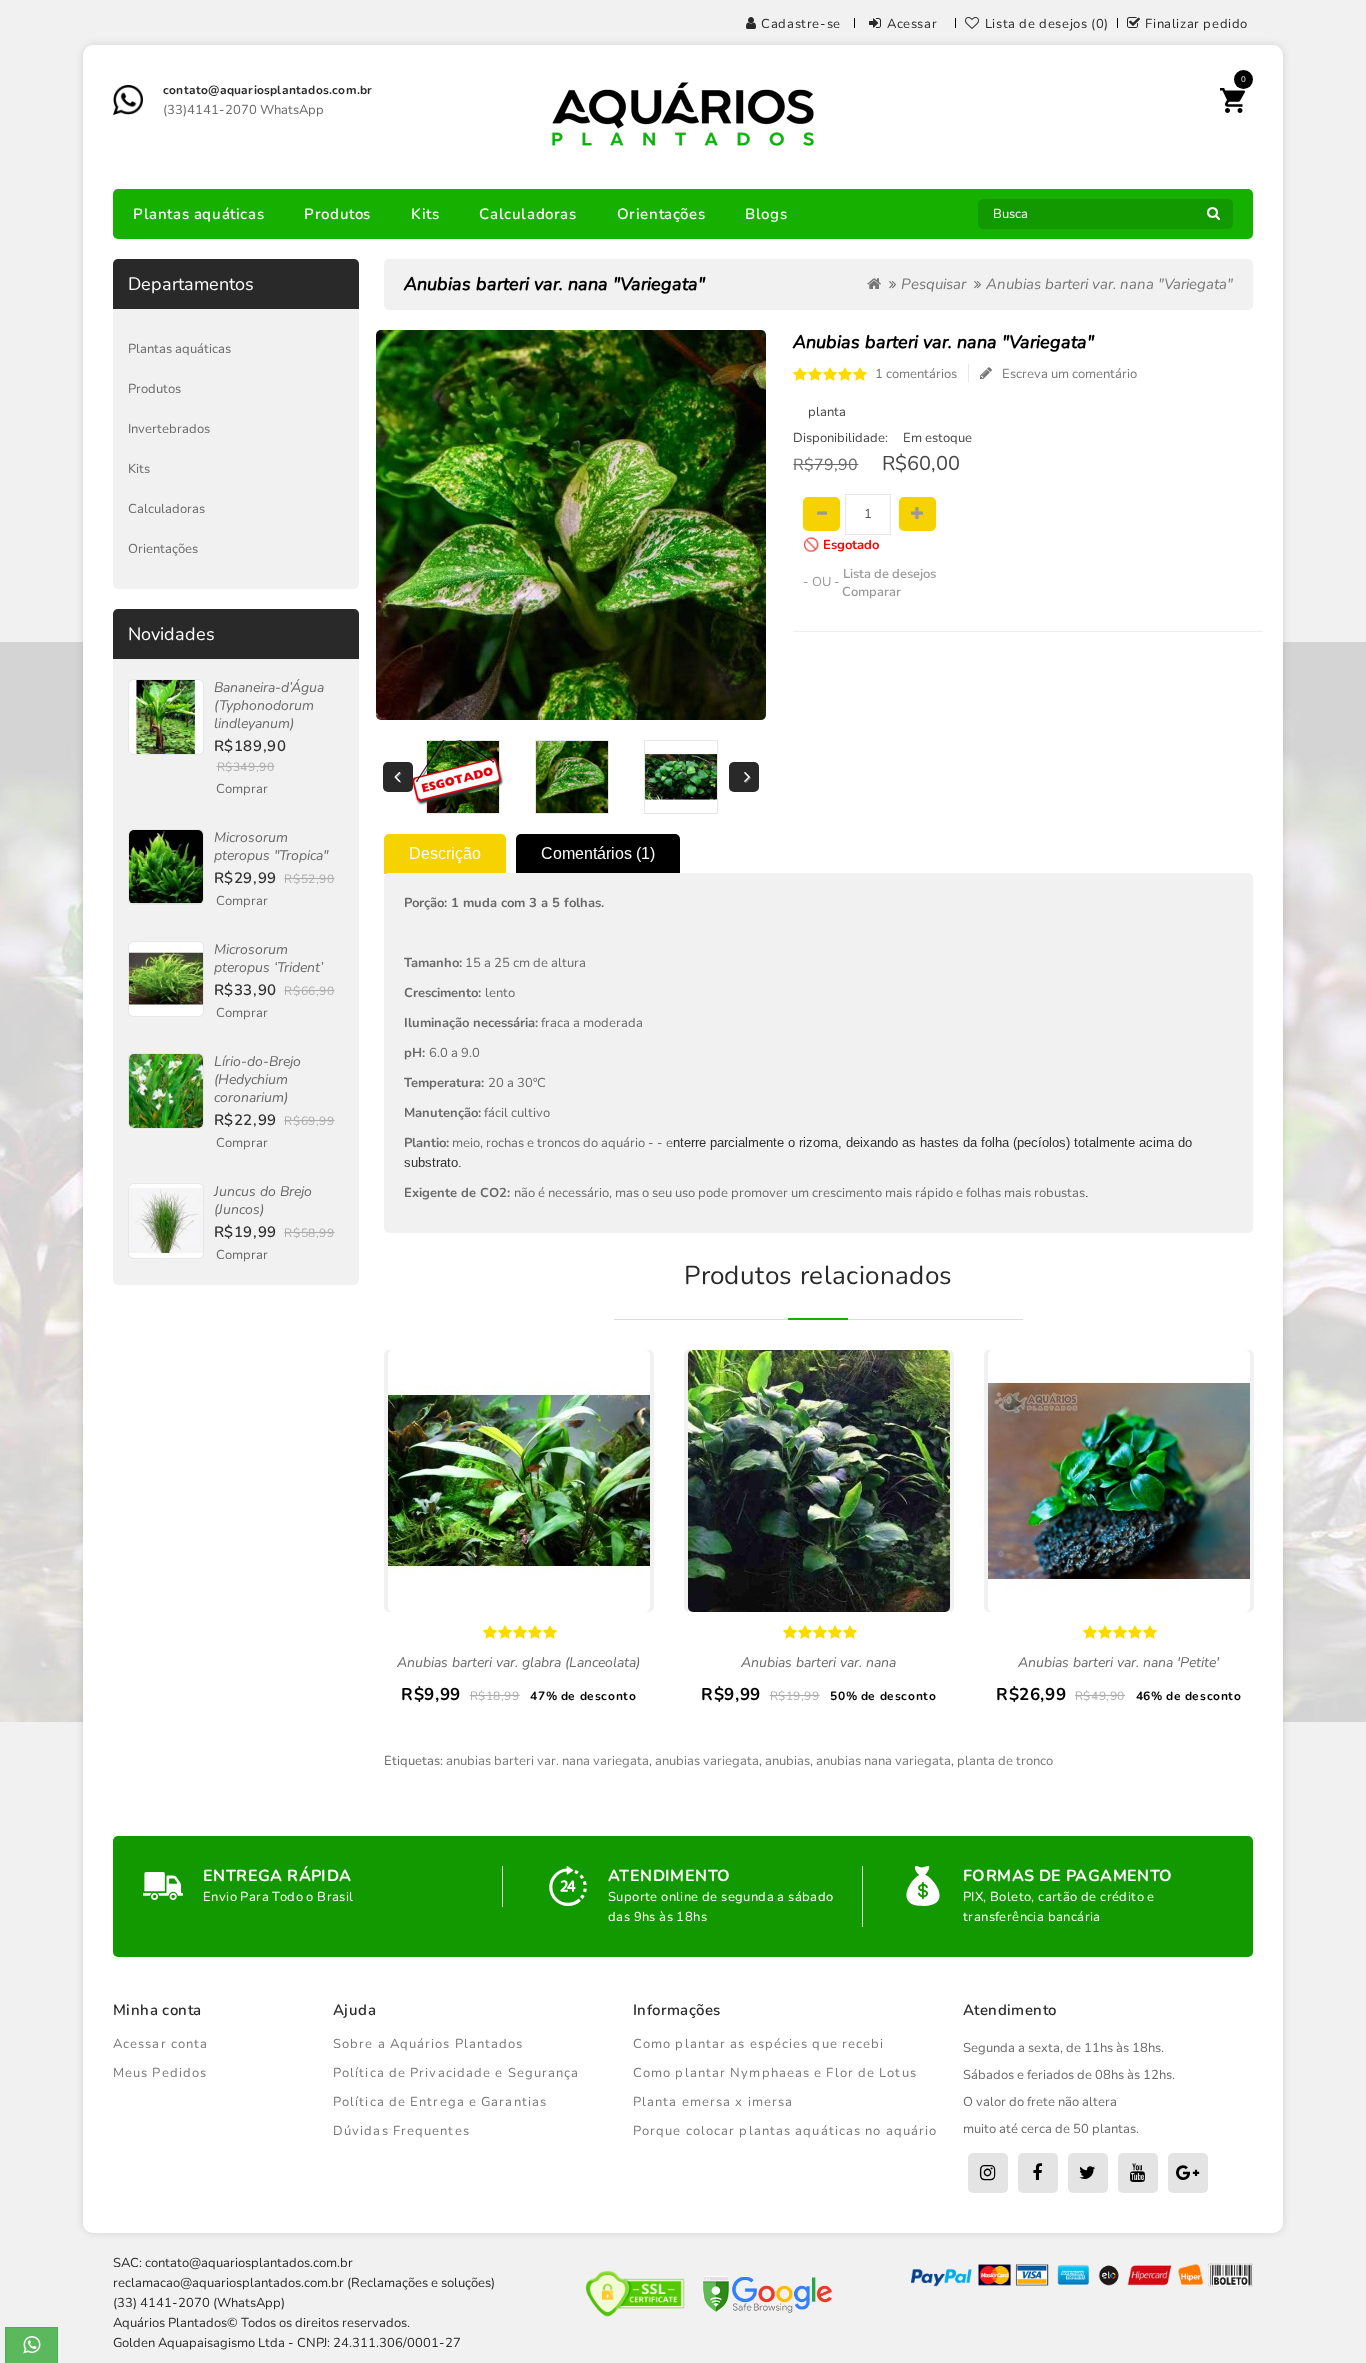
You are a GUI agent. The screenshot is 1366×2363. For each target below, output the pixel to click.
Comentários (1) (598, 853)
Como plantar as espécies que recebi (759, 2044)
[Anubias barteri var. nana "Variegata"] (462, 777)
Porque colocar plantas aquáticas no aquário (785, 2131)
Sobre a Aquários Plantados (428, 2044)
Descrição (445, 853)
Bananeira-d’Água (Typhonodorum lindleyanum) (269, 705)
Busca (1213, 219)
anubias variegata (707, 1761)
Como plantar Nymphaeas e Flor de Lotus (775, 2073)
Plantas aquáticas (198, 214)
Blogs (766, 214)
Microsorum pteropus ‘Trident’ (268, 958)
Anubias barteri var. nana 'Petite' (1118, 1662)
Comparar (871, 592)
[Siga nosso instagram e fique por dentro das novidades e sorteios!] (988, 2173)
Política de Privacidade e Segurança (456, 2073)
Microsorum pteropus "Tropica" (271, 846)
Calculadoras (527, 214)
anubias (787, 1761)
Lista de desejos (889, 574)
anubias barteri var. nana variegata (547, 1761)
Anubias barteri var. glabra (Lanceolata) (518, 1662)
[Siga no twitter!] (1088, 2173)
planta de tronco (1005, 1761)
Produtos (337, 214)
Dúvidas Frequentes (401, 2131)
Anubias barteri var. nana (818, 1662)
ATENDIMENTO (669, 1876)
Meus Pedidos (160, 2073)
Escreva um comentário (1069, 374)
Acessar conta (160, 2044)
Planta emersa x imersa (713, 2102)
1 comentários (916, 374)
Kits (425, 214)
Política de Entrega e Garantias (440, 2102)
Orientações (661, 214)
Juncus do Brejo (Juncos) (263, 1200)
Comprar (242, 789)
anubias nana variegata (883, 1761)
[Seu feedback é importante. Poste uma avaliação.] (1188, 2173)
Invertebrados (169, 429)
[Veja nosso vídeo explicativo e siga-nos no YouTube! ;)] (1138, 2173)
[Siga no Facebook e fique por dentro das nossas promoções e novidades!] (1038, 2173)
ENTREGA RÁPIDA (277, 1876)
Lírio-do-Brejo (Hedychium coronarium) (257, 1079)
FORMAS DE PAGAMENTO (1068, 1876)
